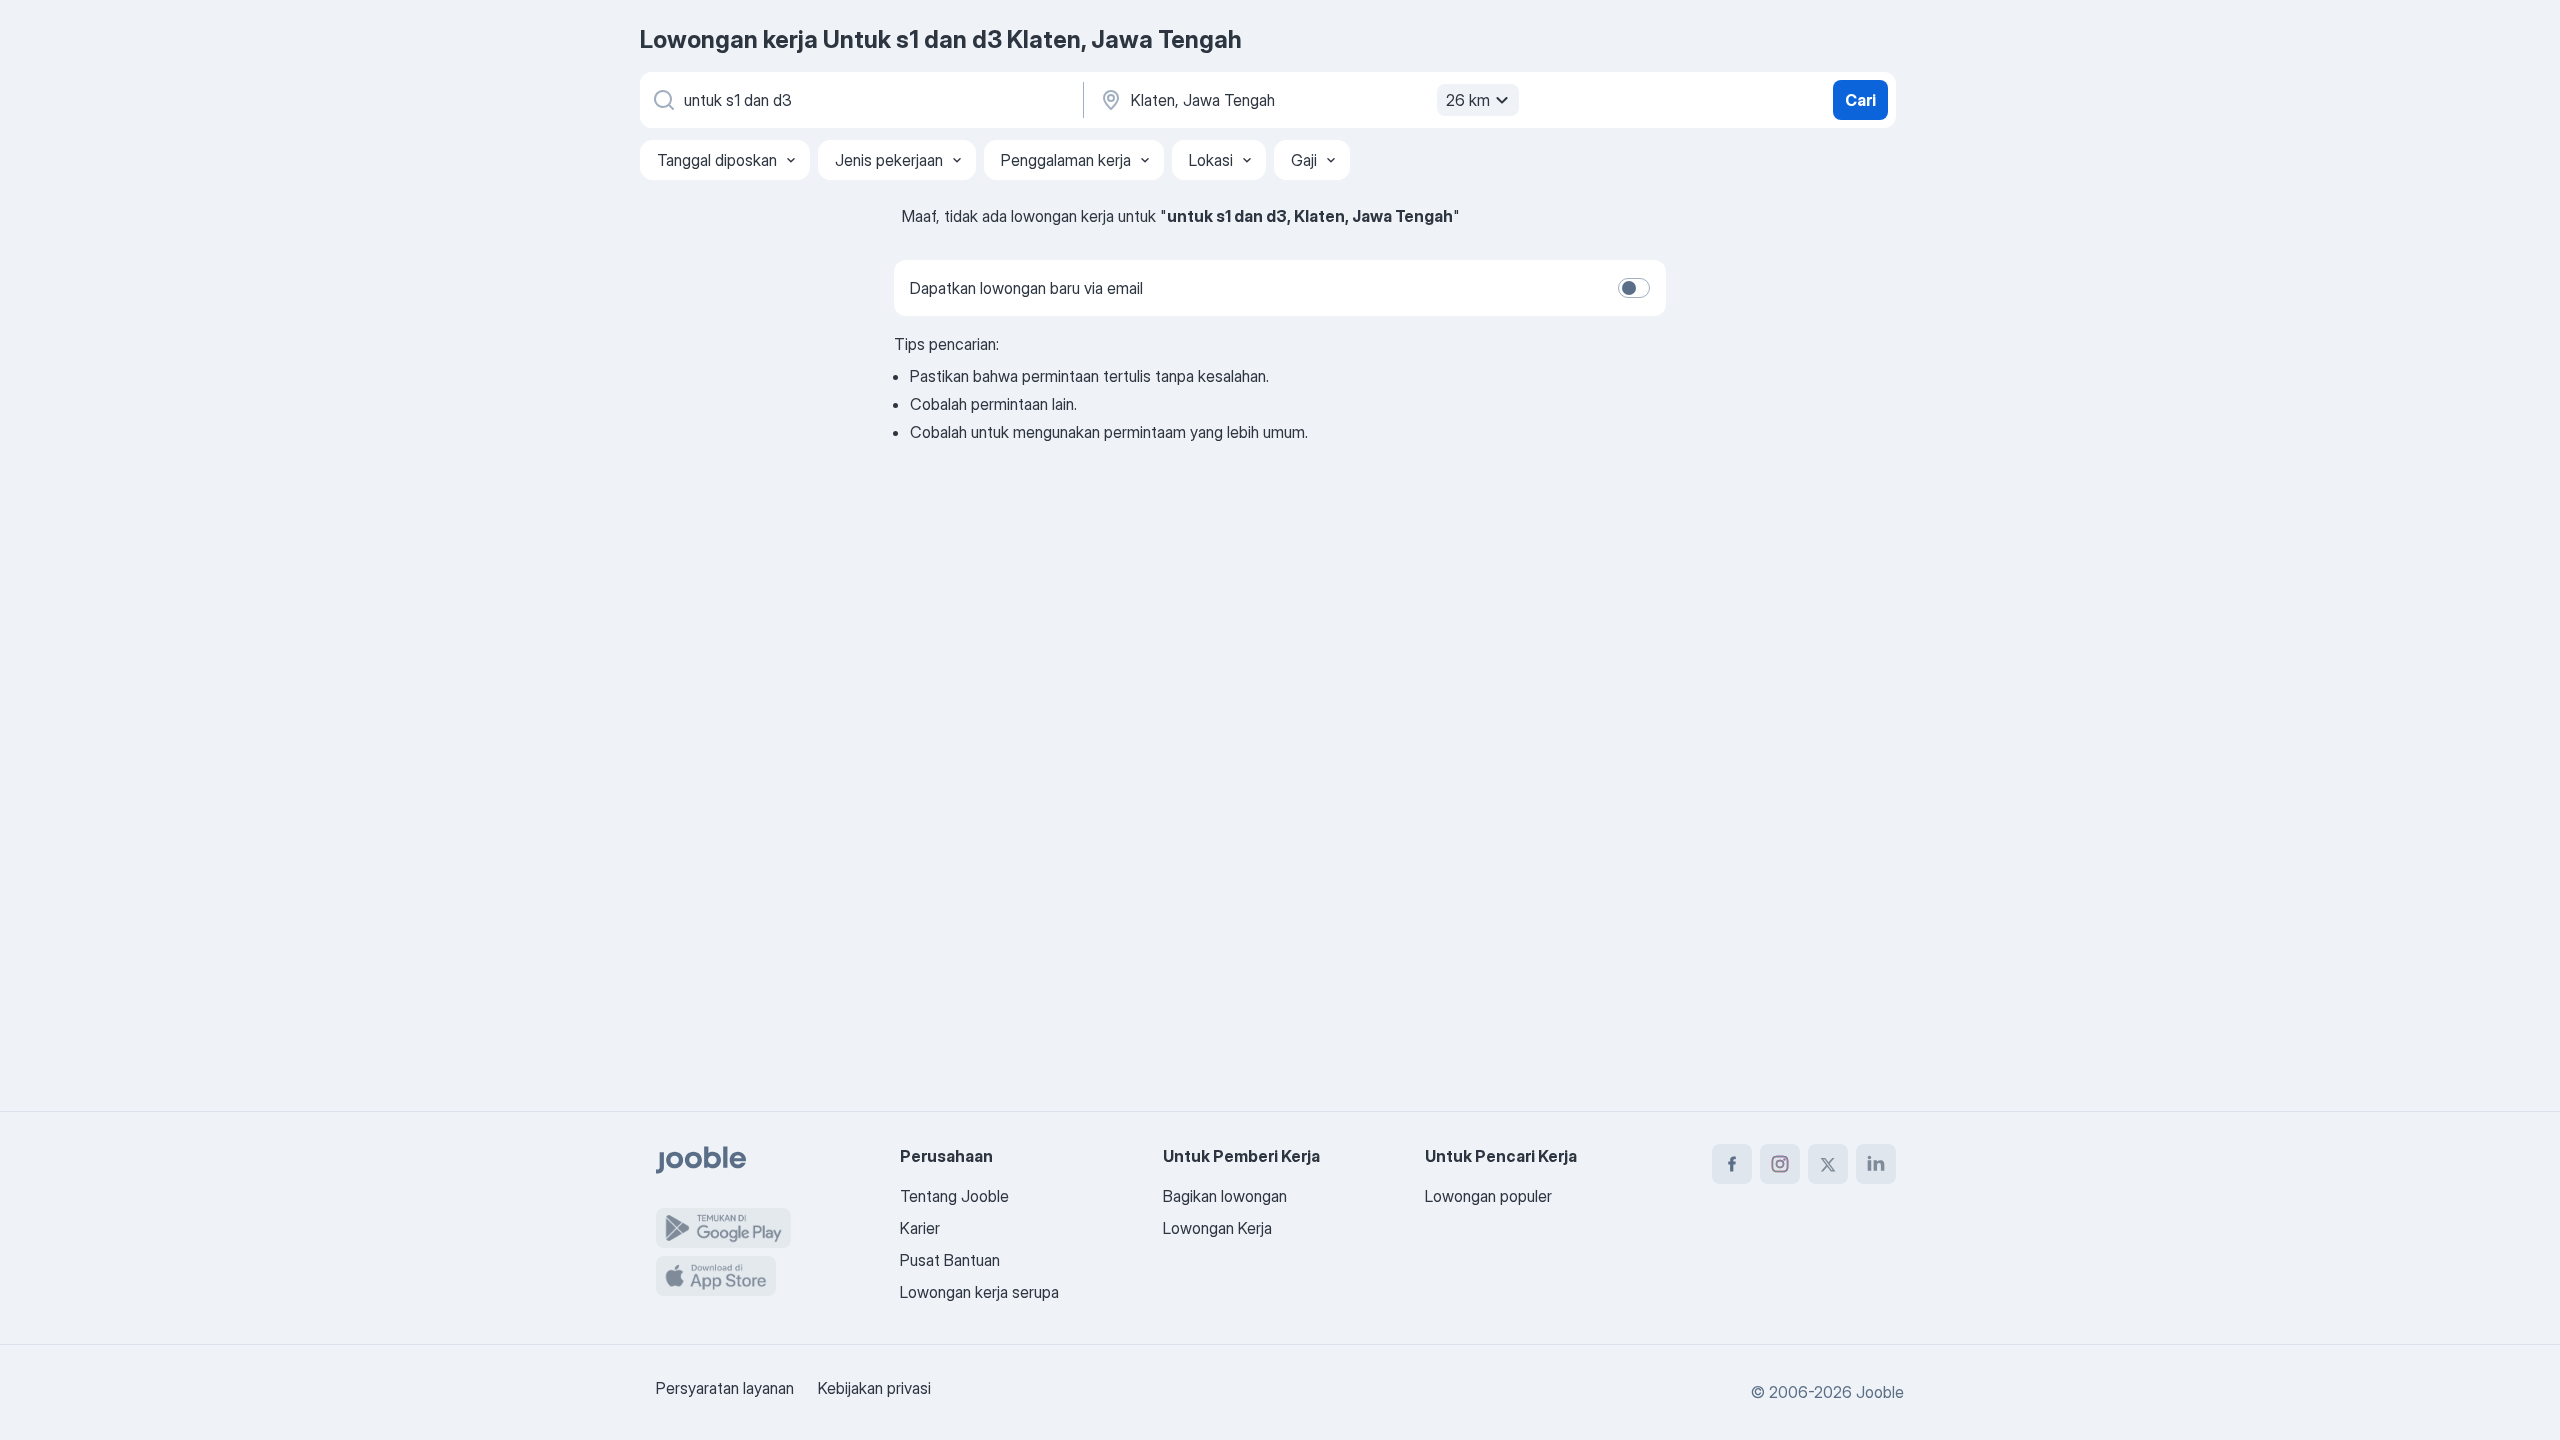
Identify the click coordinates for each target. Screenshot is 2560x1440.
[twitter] (1828, 1164)
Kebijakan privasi (874, 1388)
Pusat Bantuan (950, 1260)
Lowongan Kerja (1217, 1228)
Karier (920, 1228)
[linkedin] (1876, 1164)
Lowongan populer (1488, 1196)
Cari (1860, 100)
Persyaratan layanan (725, 1388)
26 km (1468, 100)
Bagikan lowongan (1225, 1196)
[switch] (1634, 288)
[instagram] (1780, 1164)
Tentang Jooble (954, 1196)
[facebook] (1732, 1164)
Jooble (1880, 1392)
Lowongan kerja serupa (979, 1292)
